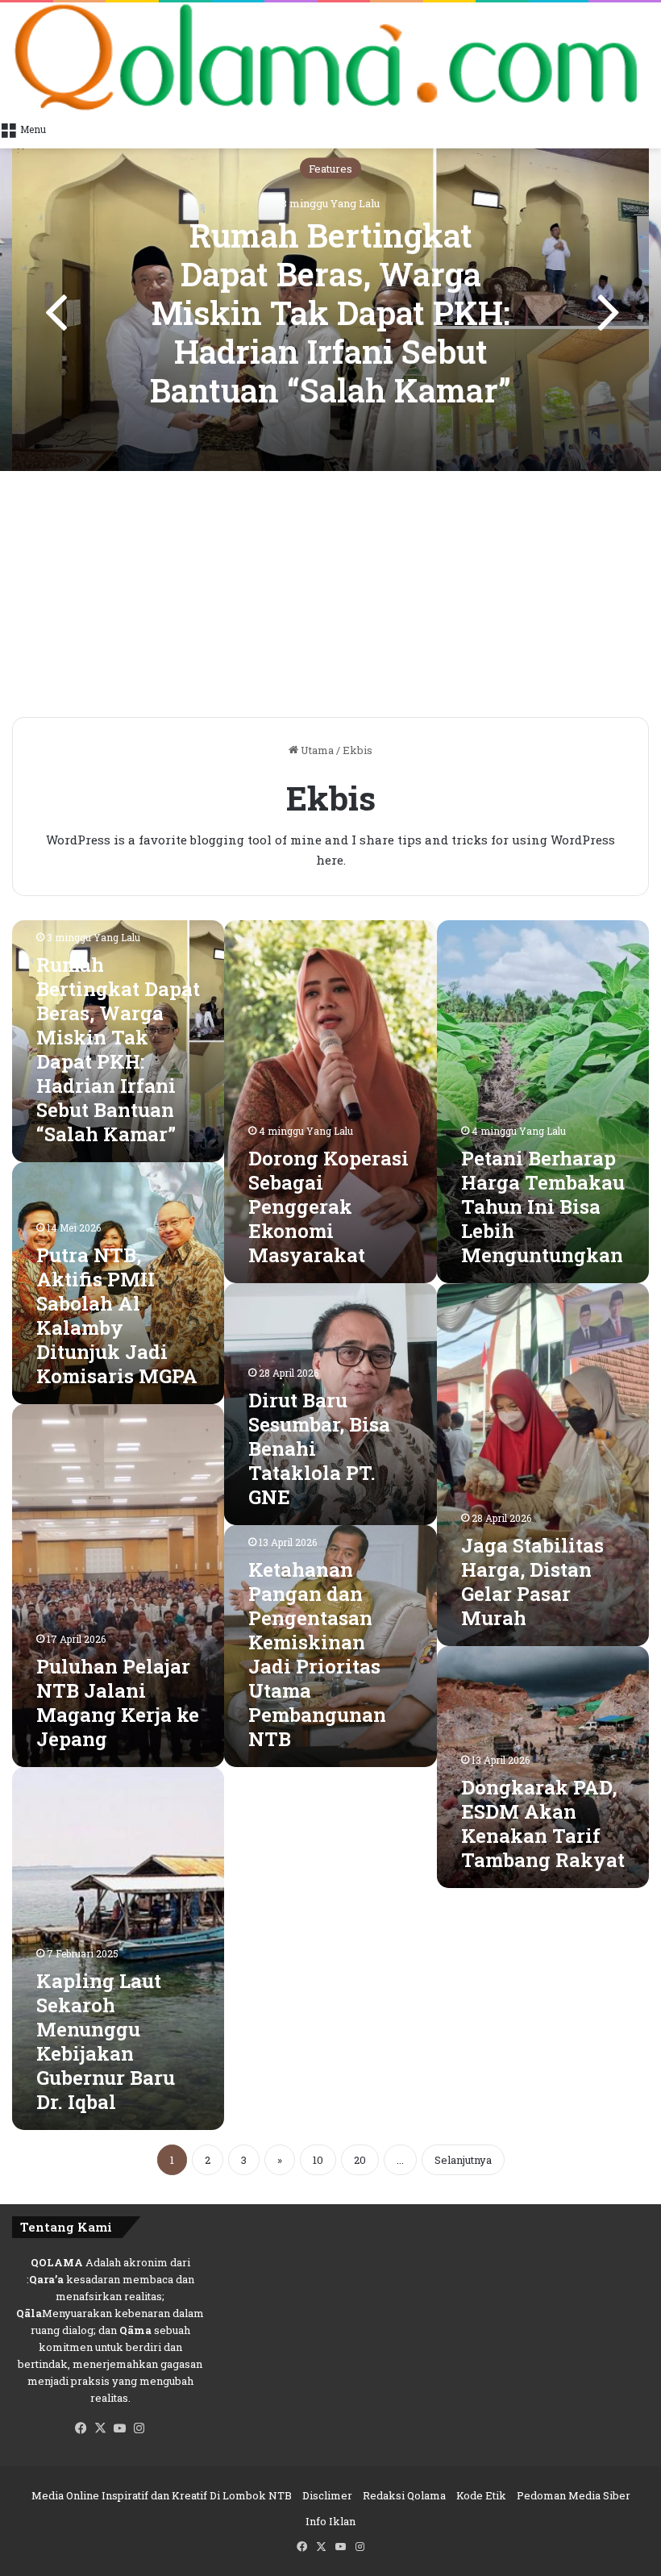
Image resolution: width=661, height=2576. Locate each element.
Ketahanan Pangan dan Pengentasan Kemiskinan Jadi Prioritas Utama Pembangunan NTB (317, 1654)
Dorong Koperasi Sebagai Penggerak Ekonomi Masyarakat (328, 1207)
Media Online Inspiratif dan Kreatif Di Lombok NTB (162, 2495)
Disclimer (327, 2495)
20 (360, 2160)
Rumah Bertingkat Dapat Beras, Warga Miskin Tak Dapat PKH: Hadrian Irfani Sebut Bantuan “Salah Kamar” (330, 312)
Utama (316, 750)
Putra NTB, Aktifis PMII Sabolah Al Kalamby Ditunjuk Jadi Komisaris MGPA (117, 1315)
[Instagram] (139, 2428)
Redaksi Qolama (404, 2495)
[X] (101, 2428)
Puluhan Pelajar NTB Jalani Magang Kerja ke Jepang (118, 1703)
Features (330, 168)
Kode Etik (481, 2495)
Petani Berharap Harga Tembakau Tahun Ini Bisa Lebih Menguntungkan (543, 1207)
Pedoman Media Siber (574, 2495)
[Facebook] (81, 2428)
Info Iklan (330, 2521)
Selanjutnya (463, 2160)
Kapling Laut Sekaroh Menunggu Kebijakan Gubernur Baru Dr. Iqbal (106, 2041)
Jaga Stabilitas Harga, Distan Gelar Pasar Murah (532, 1582)
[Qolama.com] (330, 57)
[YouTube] (120, 2428)
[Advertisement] (330, 596)
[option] (330, 310)
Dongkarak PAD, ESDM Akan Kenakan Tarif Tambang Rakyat (543, 1824)
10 (318, 2160)
